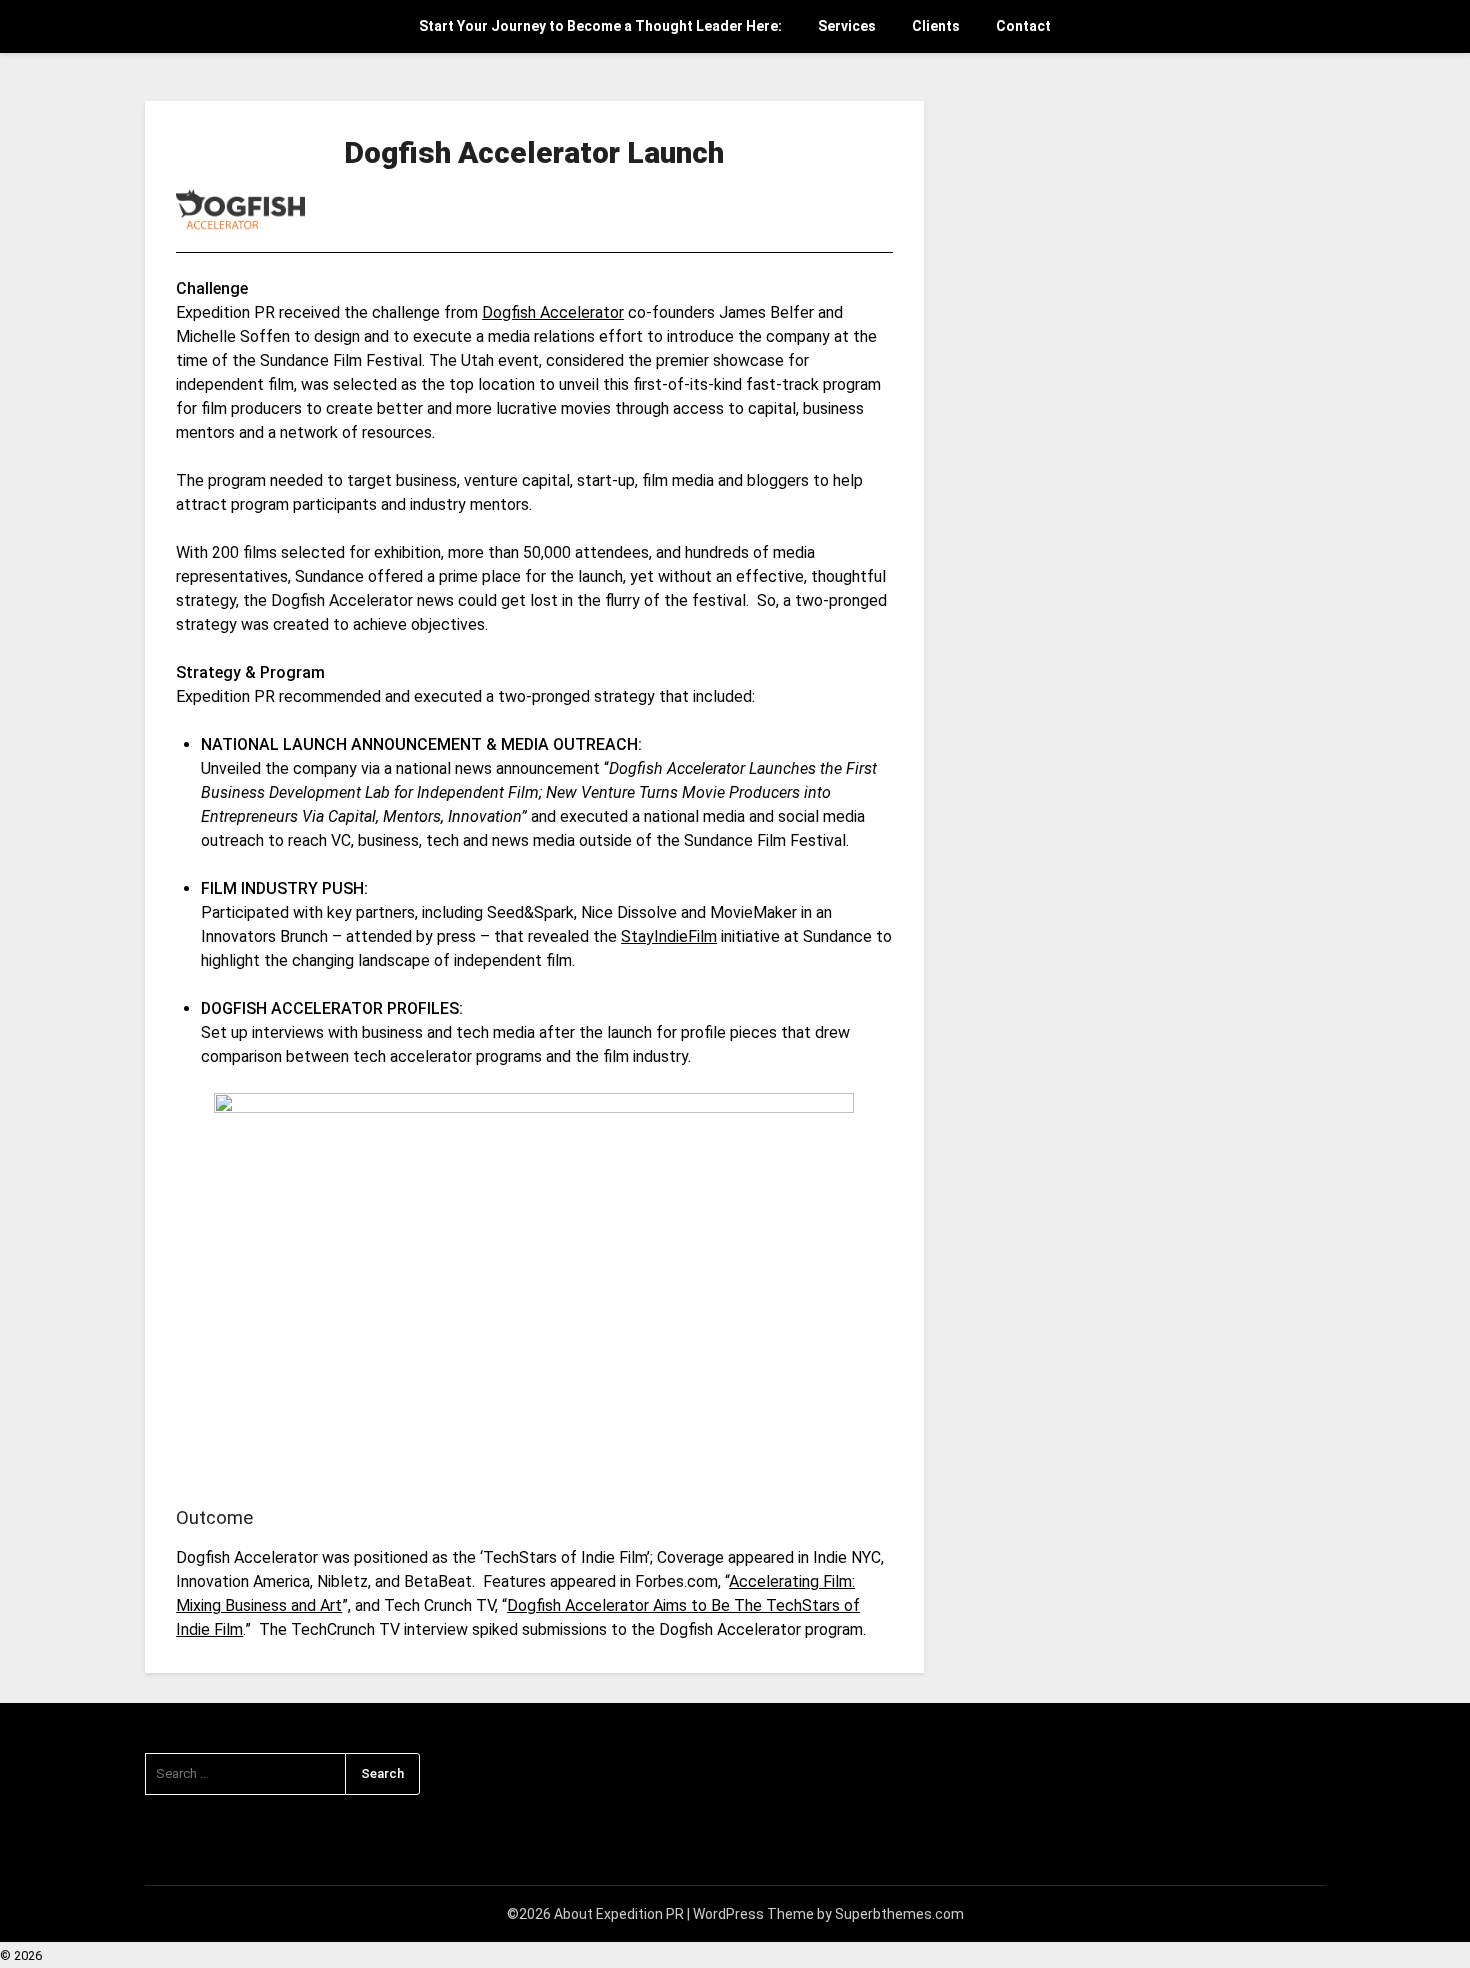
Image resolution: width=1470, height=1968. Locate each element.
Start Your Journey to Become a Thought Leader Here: (600, 26)
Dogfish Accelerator (553, 312)
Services (847, 26)
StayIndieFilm (669, 936)
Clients (936, 26)
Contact (1023, 26)
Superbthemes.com (899, 1914)
